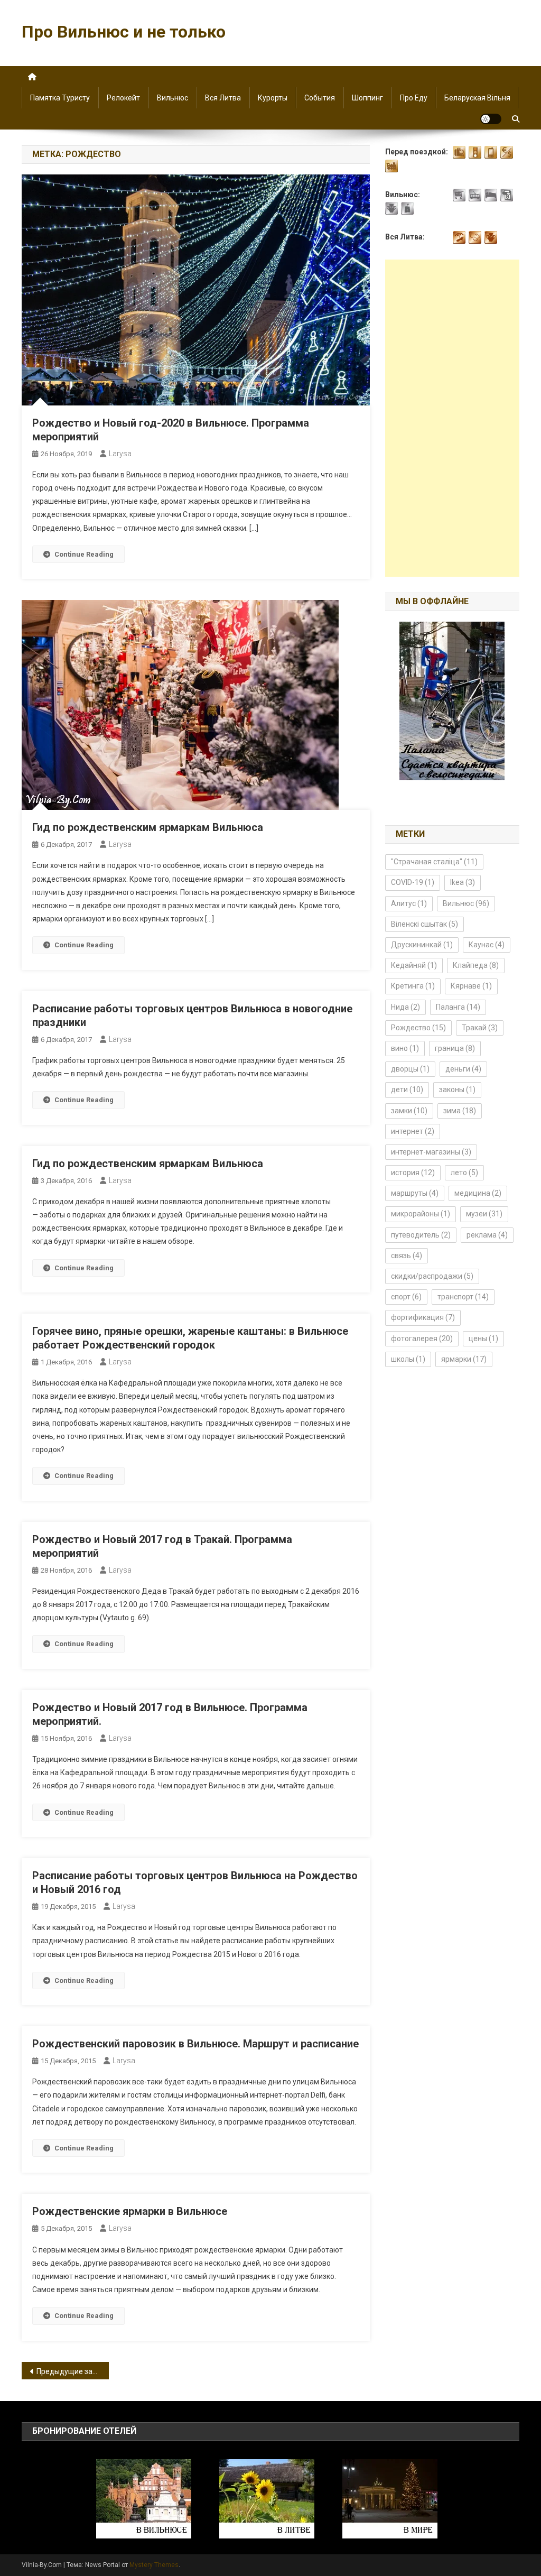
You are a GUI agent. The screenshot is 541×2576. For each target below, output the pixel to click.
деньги (463, 1069)
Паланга (458, 1007)
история (413, 1172)
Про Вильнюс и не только (124, 32)
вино (405, 1048)
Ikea (463, 882)
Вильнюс (172, 98)
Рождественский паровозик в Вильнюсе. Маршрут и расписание (195, 2044)
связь (407, 1255)
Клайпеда (476, 965)
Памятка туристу (60, 98)
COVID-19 (413, 882)
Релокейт (123, 98)
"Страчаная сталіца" (434, 862)
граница (455, 1048)
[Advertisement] (452, 418)
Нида (405, 1007)
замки (409, 1111)
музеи (484, 1214)
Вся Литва (223, 98)
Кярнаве (471, 986)
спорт (406, 1297)
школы (408, 1359)
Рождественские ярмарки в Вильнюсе (130, 2211)
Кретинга (413, 986)
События (320, 98)
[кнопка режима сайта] (491, 119)
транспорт (463, 1297)
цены (483, 1338)
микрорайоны (421, 1214)
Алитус (409, 903)
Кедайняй (414, 965)
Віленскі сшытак (425, 924)
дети (407, 1090)
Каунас (487, 945)
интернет (413, 1131)
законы (457, 1090)
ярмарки (464, 1359)
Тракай (480, 1028)
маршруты (415, 1193)
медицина (478, 1193)
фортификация (423, 1317)
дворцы (410, 1069)
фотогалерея (422, 1338)
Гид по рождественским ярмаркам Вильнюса (148, 827)
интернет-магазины (431, 1152)
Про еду (414, 98)
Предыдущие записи (73, 2371)
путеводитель (421, 1235)
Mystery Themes (154, 2565)
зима (460, 1111)
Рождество (418, 1028)
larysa (120, 454)
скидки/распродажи (432, 1276)
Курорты (273, 98)
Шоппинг (367, 98)
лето (464, 1172)
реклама (487, 1235)
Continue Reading (84, 554)
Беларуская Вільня (477, 98)
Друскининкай (422, 945)
